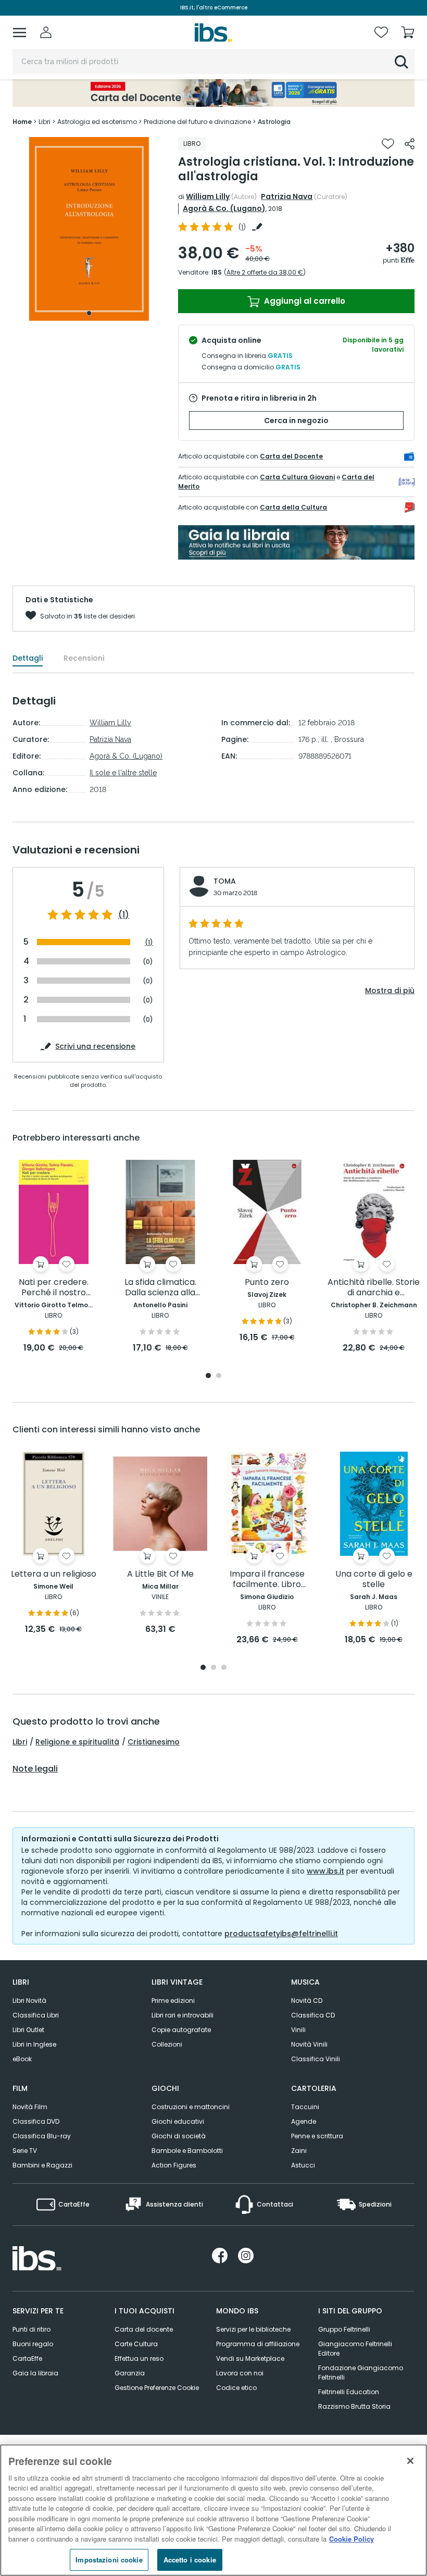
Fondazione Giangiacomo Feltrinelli (361, 2373)
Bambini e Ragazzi (42, 2165)
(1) (124, 915)
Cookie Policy (351, 2539)
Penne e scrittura (317, 2136)
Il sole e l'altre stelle (123, 773)
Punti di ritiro (32, 2329)
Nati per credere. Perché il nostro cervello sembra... (53, 1288)
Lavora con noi (240, 2373)
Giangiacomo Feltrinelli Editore (355, 2349)
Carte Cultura (136, 2344)
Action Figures (174, 2165)
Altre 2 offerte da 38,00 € (265, 272)
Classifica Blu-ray (42, 2136)
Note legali (35, 1769)
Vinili (298, 2030)
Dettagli (28, 658)
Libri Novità (29, 2001)
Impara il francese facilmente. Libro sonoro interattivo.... (267, 1580)
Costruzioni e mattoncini (191, 2107)
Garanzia (130, 2373)
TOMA (225, 881)
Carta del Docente (291, 456)
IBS (217, 272)
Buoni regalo (33, 2344)
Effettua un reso (139, 2358)
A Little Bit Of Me (160, 1574)
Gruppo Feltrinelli (344, 2329)
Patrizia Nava (287, 196)
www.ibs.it (325, 1871)
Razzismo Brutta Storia (354, 2406)
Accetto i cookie (190, 2560)
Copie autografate (181, 2030)
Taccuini (305, 2107)
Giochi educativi (178, 2121)
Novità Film (30, 2107)
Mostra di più (390, 990)
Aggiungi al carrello (304, 301)
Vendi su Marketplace (250, 2358)
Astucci (303, 2165)
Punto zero (267, 1283)
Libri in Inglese (34, 2044)
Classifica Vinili (316, 2059)
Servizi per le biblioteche (253, 2329)
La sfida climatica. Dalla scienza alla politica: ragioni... (160, 1288)
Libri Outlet (28, 2030)
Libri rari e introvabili (183, 2015)
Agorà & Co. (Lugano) (224, 208)
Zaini (299, 2151)
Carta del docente (144, 2329)
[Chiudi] (410, 2461)
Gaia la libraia (35, 2373)
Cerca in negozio (296, 420)
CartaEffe (27, 2358)
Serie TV (25, 2151)
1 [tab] (89, 313)
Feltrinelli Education (349, 2392)
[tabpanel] (89, 229)
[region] (213, 2510)
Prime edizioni (173, 2001)
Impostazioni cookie (109, 2560)
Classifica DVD (36, 2121)
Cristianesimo (154, 1742)
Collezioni (167, 2044)
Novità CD (307, 2001)
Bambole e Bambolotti (187, 2151)
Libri (20, 1742)
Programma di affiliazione (258, 2344)
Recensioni (84, 658)
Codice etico (236, 2388)
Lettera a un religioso (54, 1574)
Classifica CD (313, 2015)
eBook (22, 2059)
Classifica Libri (36, 2015)
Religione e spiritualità (77, 1742)
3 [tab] (224, 1668)
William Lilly (208, 196)
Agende (304, 2121)
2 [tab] (219, 1376)
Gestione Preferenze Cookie (157, 2388)
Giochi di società (179, 2136)
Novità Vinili (309, 2044)
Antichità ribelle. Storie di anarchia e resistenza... (374, 1288)
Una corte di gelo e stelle (374, 1580)
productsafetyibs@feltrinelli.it (281, 1934)
